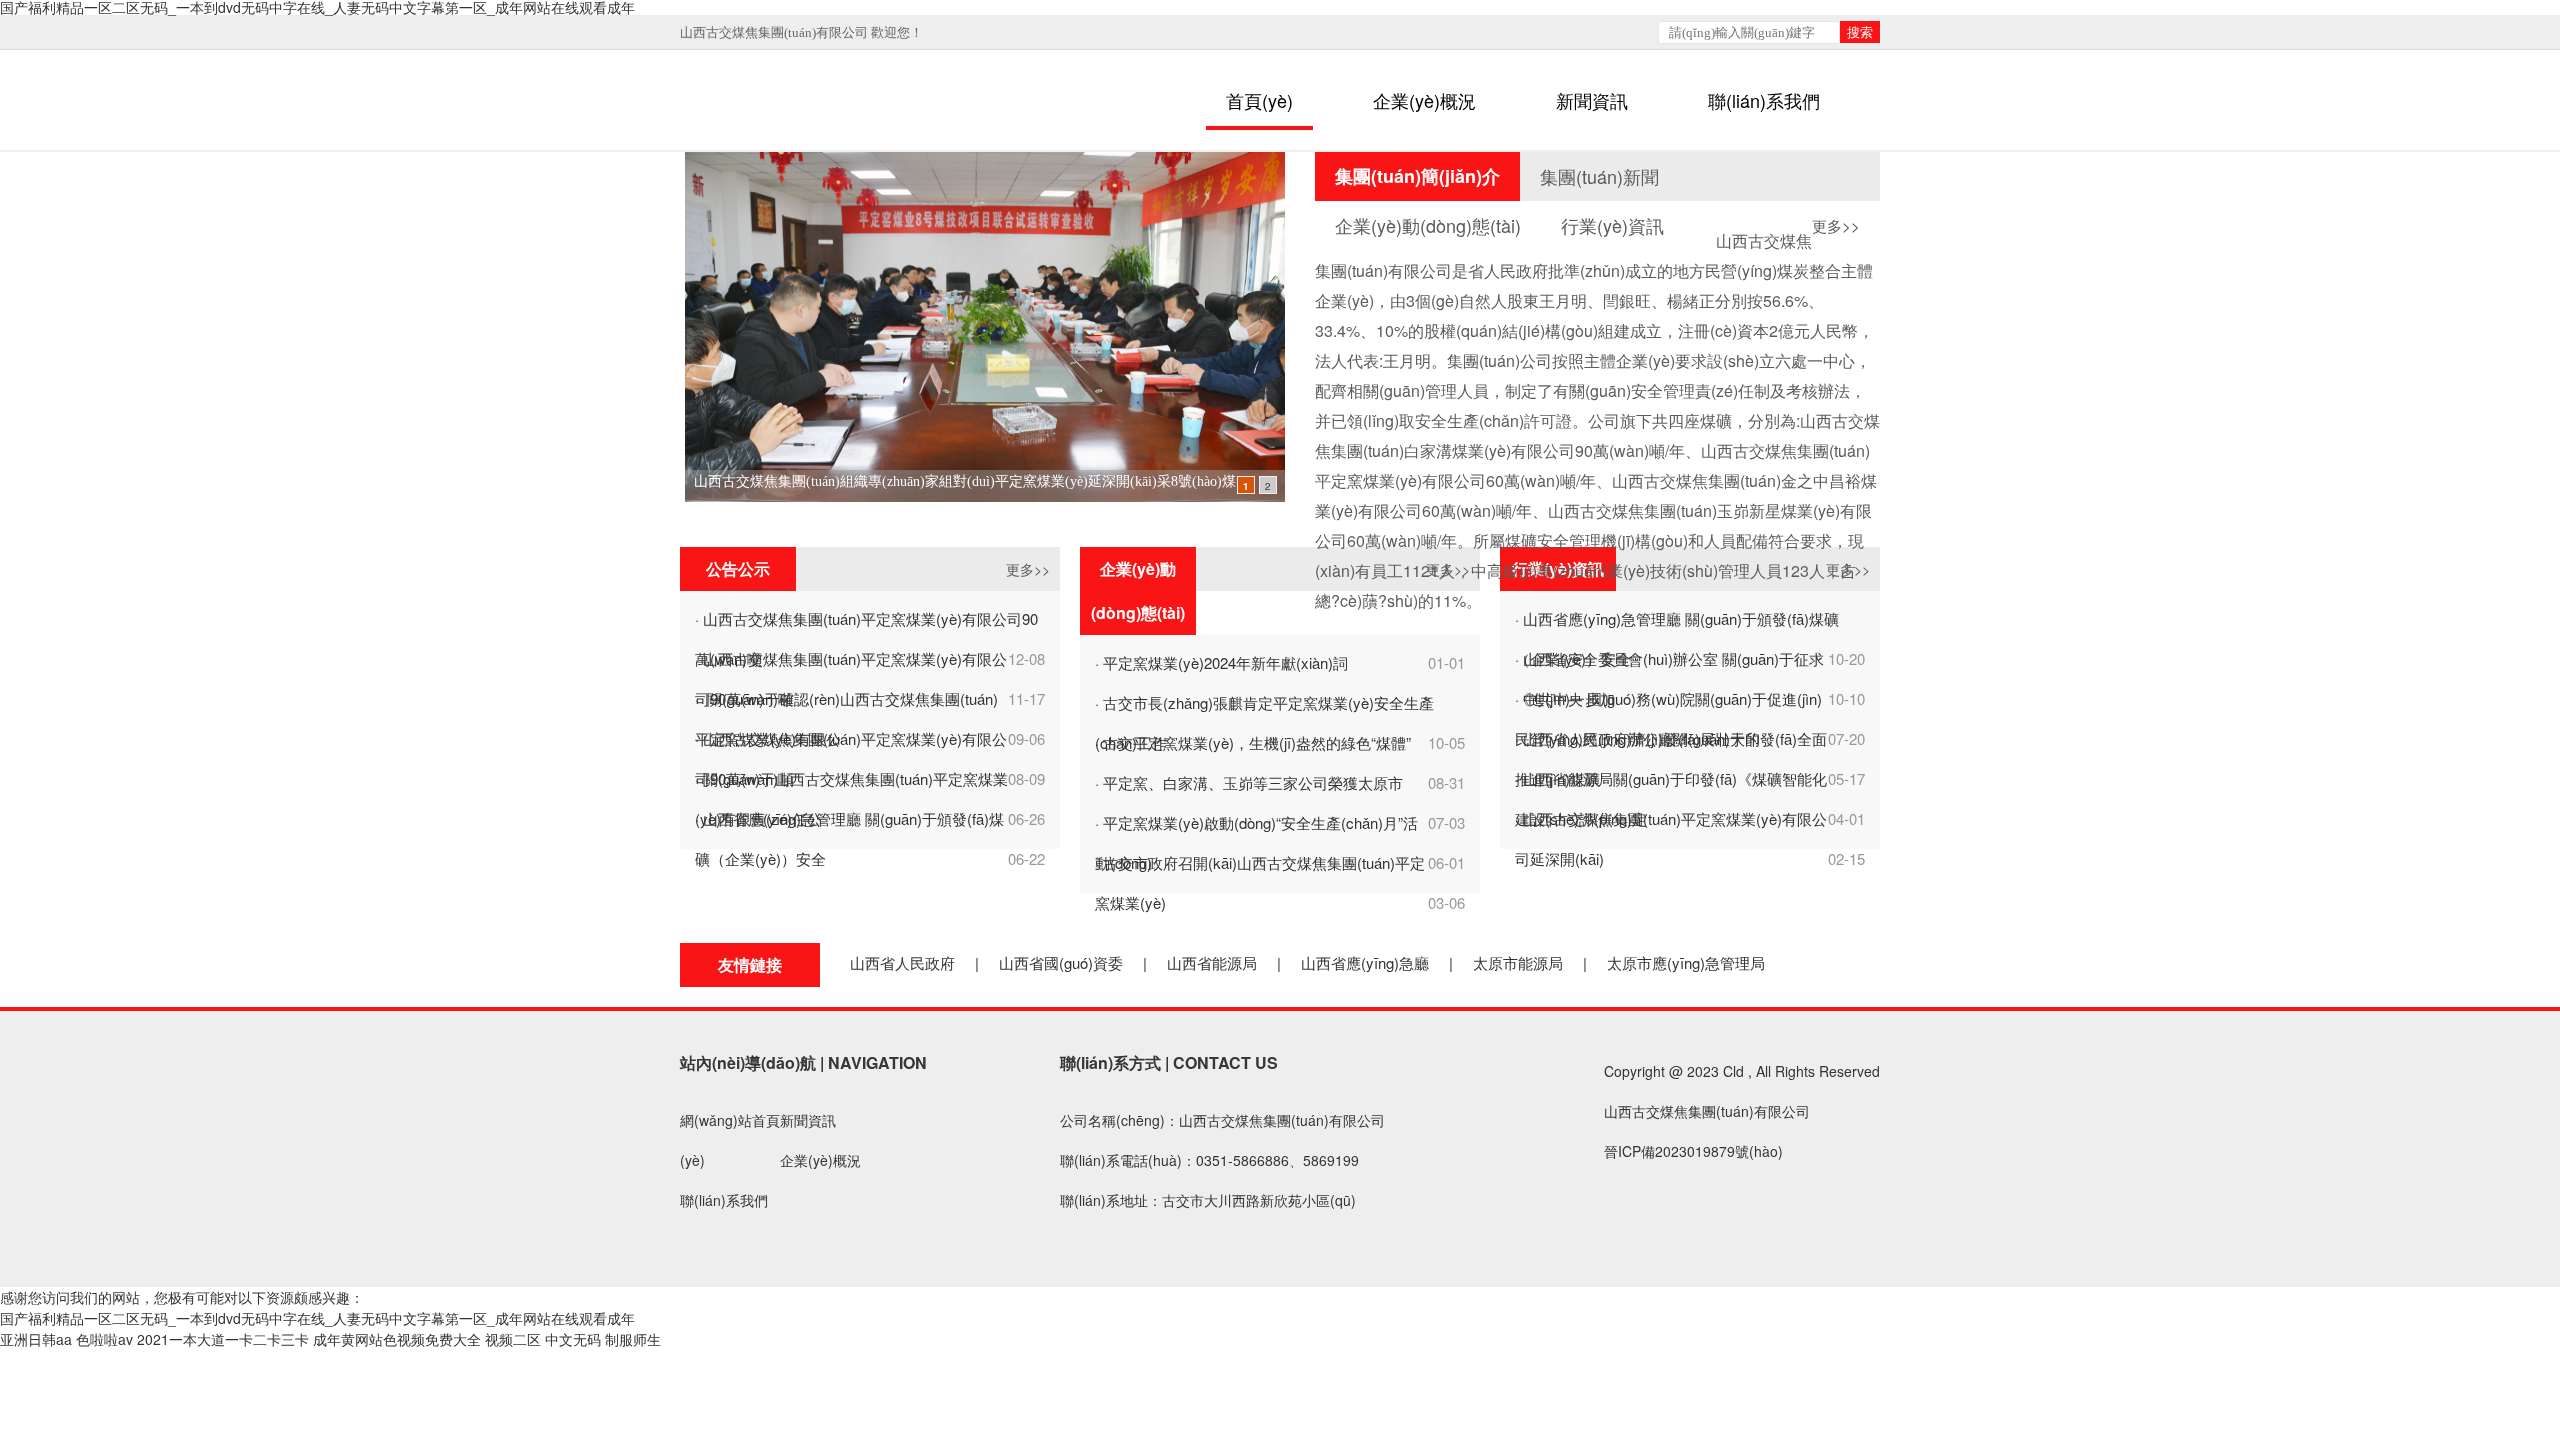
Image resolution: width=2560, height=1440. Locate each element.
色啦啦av (104, 1339)
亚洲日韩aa (36, 1339)
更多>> (1836, 225)
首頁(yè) (1259, 100)
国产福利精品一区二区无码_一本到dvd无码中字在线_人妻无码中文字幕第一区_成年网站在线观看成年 (317, 1318)
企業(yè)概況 (1424, 100)
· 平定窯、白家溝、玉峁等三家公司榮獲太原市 (1249, 782)
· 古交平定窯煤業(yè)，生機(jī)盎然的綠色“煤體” (1253, 742)
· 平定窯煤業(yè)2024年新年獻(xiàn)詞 (1221, 662)
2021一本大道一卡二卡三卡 (223, 1339)
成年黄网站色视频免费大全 (397, 1339)
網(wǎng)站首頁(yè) (730, 1140)
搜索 (1860, 32)
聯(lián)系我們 (1764, 100)
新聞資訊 (1592, 100)
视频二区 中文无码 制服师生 (573, 1339)
